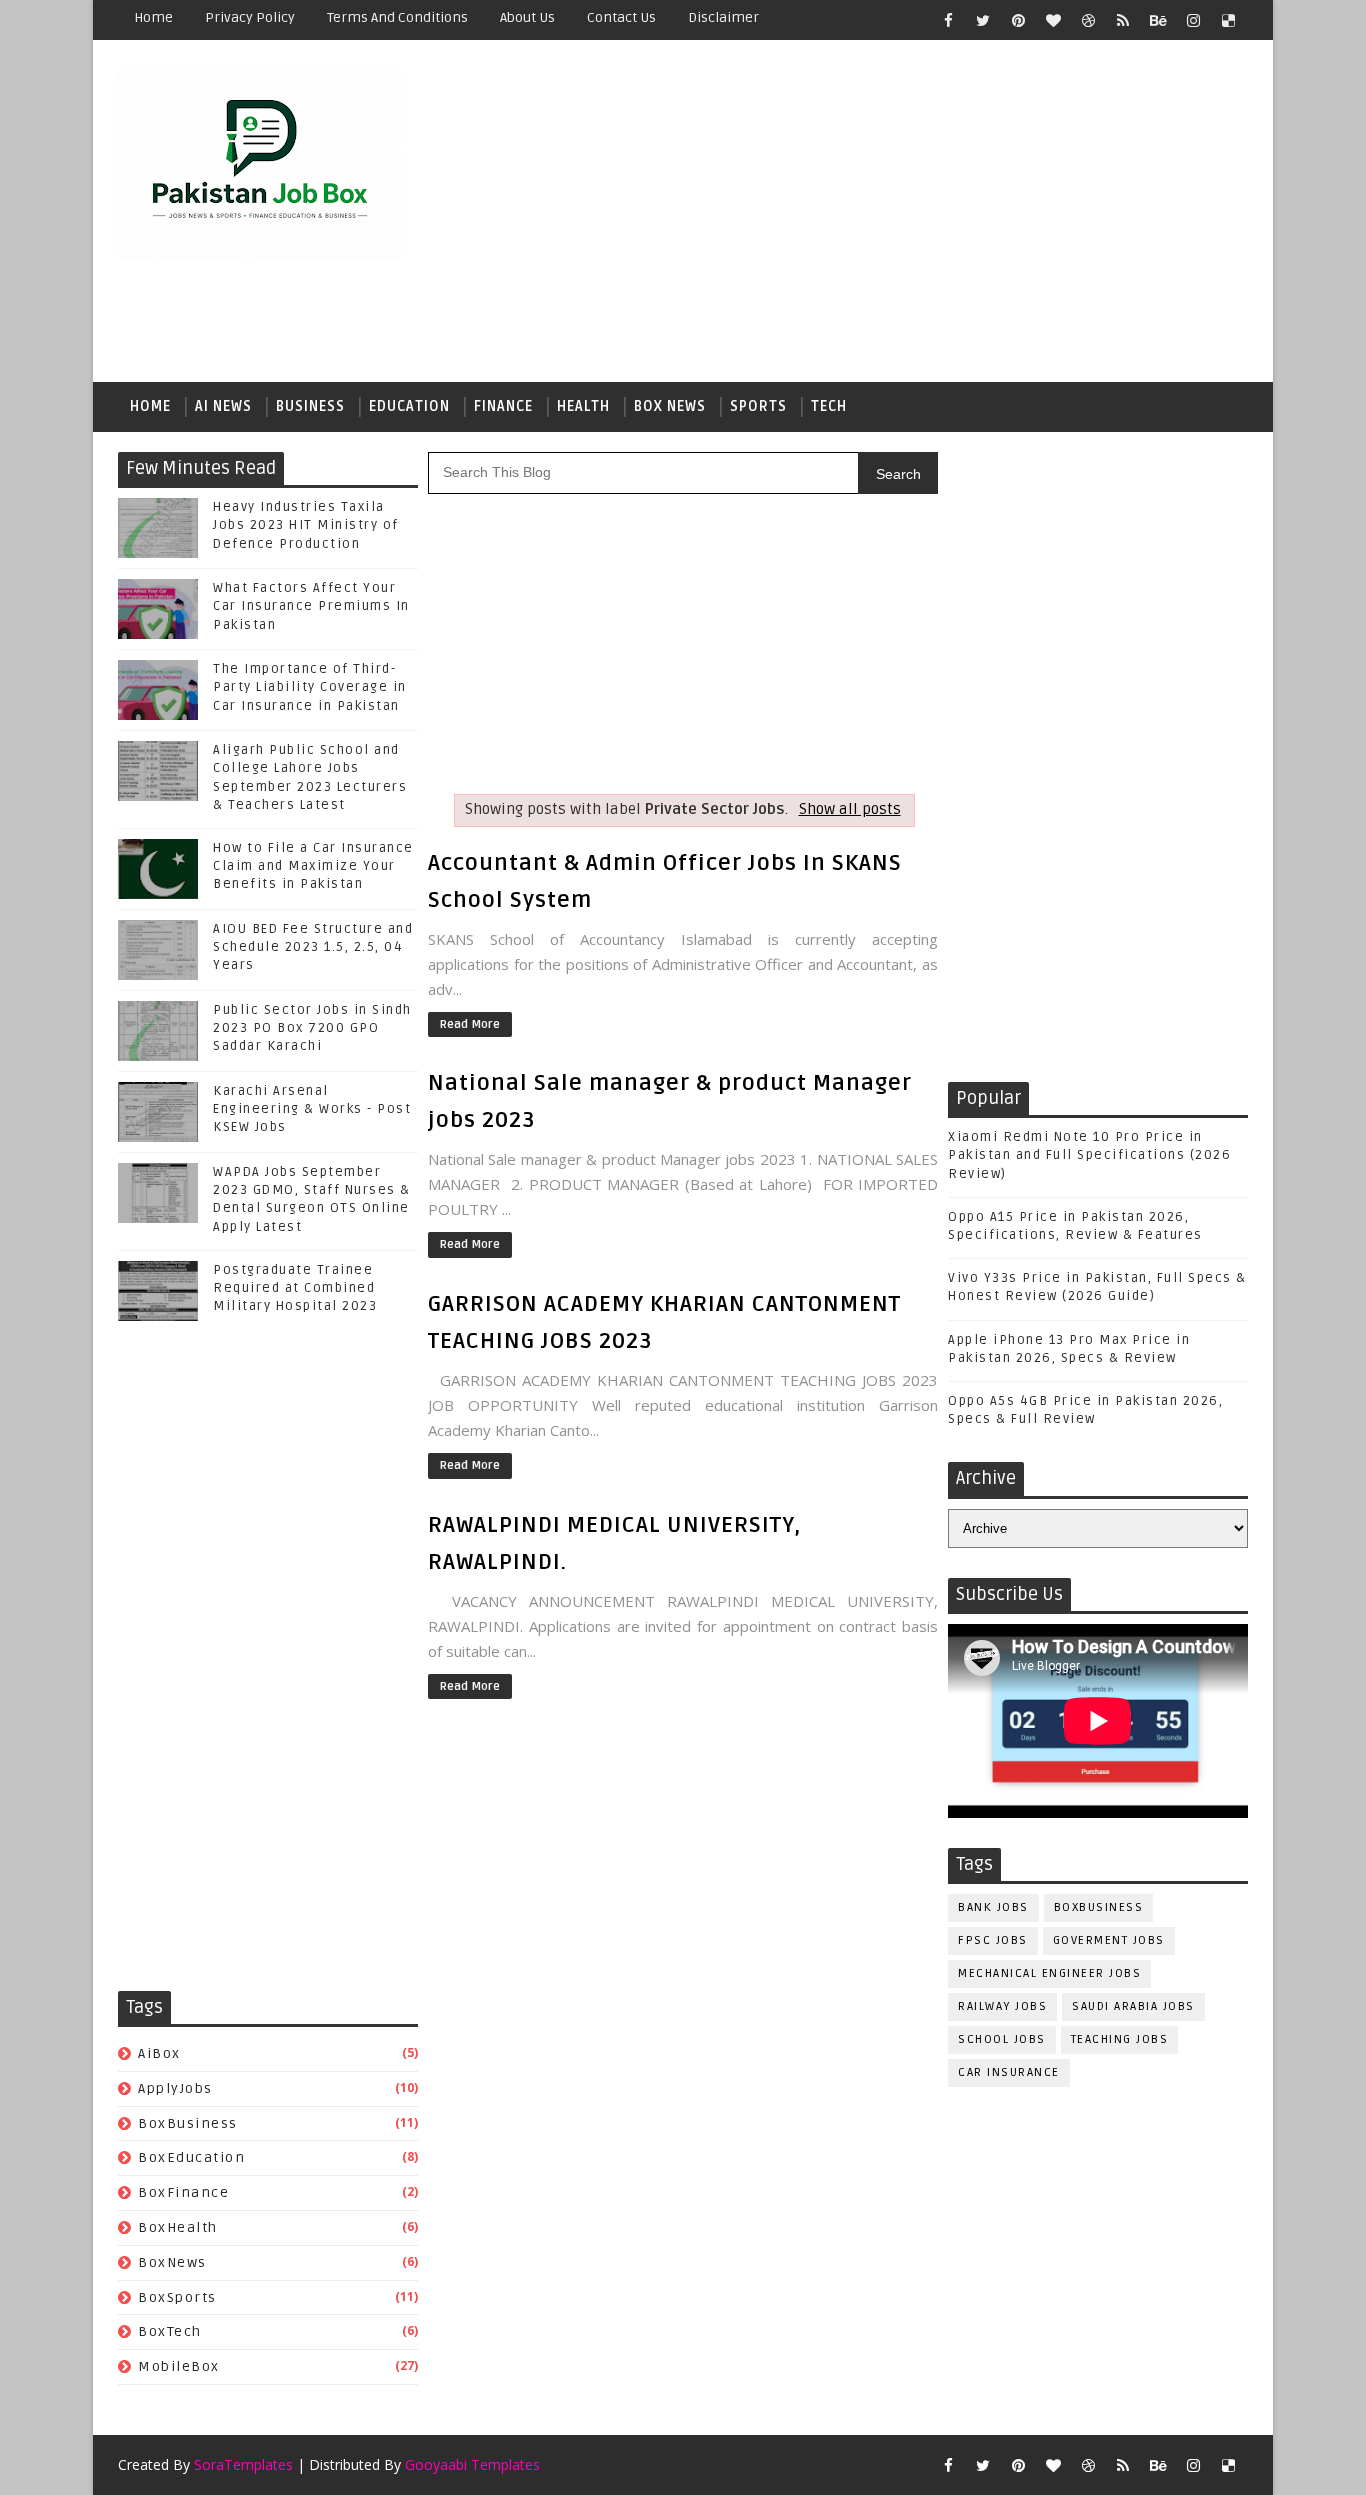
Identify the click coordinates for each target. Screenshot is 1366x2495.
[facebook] (948, 20)
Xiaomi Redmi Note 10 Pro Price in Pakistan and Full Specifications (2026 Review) (1089, 1155)
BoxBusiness (188, 2123)
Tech (829, 406)
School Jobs (1002, 2039)
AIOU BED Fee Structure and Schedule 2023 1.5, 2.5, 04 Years (313, 947)
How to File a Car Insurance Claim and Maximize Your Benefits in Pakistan (313, 866)
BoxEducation (191, 2157)
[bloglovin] (1053, 20)
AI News (223, 406)
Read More (470, 1024)
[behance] (1158, 20)
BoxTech (170, 2331)
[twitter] (983, 20)
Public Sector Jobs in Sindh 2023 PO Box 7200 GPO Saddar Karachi (312, 1028)
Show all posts (849, 809)
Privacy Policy (250, 17)
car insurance (1009, 2072)
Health (583, 406)
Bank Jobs (993, 1907)
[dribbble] (1088, 20)
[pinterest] (1018, 20)
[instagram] (1193, 20)
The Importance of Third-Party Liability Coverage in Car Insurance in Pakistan (310, 687)
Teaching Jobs (1120, 2039)
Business (310, 406)
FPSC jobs (993, 1940)
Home (153, 17)
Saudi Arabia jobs (1133, 2006)
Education (409, 406)
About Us (527, 17)
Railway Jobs (1002, 2006)
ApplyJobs (175, 2088)
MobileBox (179, 2366)
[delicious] (1228, 20)
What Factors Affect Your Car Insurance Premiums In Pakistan (311, 606)
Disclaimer (723, 17)
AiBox (159, 2053)
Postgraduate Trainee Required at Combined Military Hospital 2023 (295, 1288)
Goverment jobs (1109, 1940)
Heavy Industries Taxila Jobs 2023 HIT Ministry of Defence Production (306, 525)
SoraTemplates (243, 2464)
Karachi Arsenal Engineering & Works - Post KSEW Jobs (312, 1109)
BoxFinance (183, 2192)
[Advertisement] (883, 212)
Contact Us (621, 17)
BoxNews (172, 2262)
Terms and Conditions (397, 17)
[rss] (1123, 20)
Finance (503, 406)
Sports (758, 406)
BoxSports (177, 2297)
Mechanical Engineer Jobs (1049, 1973)
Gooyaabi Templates (472, 2464)
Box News (670, 406)
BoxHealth (178, 2227)
